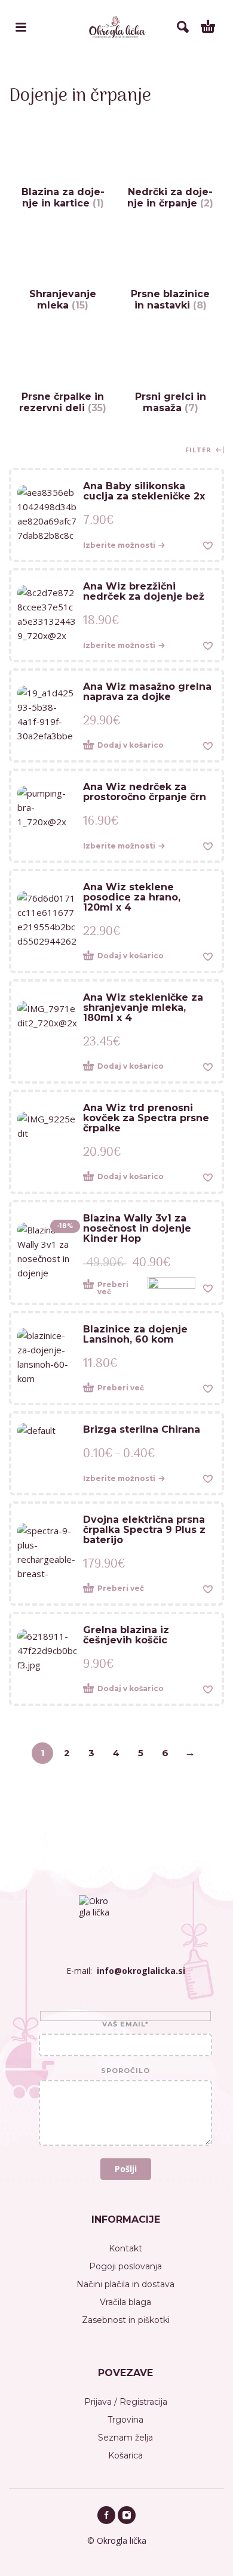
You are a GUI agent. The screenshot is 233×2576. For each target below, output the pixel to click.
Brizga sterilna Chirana (142, 1429)
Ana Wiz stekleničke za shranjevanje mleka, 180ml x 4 (143, 1008)
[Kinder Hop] (171, 1288)
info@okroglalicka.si (141, 1971)
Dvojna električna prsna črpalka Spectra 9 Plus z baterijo (144, 1530)
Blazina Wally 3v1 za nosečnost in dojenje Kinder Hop (137, 1228)
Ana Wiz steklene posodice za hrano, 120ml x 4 (132, 897)
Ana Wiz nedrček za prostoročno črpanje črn (145, 792)
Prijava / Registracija (126, 2402)
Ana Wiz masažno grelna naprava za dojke (147, 692)
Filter (200, 450)
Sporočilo (125, 2071)
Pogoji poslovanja (125, 2266)
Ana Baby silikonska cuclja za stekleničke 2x (144, 491)
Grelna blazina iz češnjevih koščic (126, 1635)
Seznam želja (125, 2438)
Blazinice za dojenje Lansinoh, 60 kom (135, 1334)
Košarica (125, 2455)
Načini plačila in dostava (125, 2284)
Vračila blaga (125, 2302)
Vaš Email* (125, 2025)
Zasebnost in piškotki (126, 2320)
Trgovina (125, 2420)
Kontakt (125, 2248)
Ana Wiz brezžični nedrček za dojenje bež (144, 591)
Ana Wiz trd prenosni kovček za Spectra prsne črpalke (146, 1118)
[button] (136, 746)
